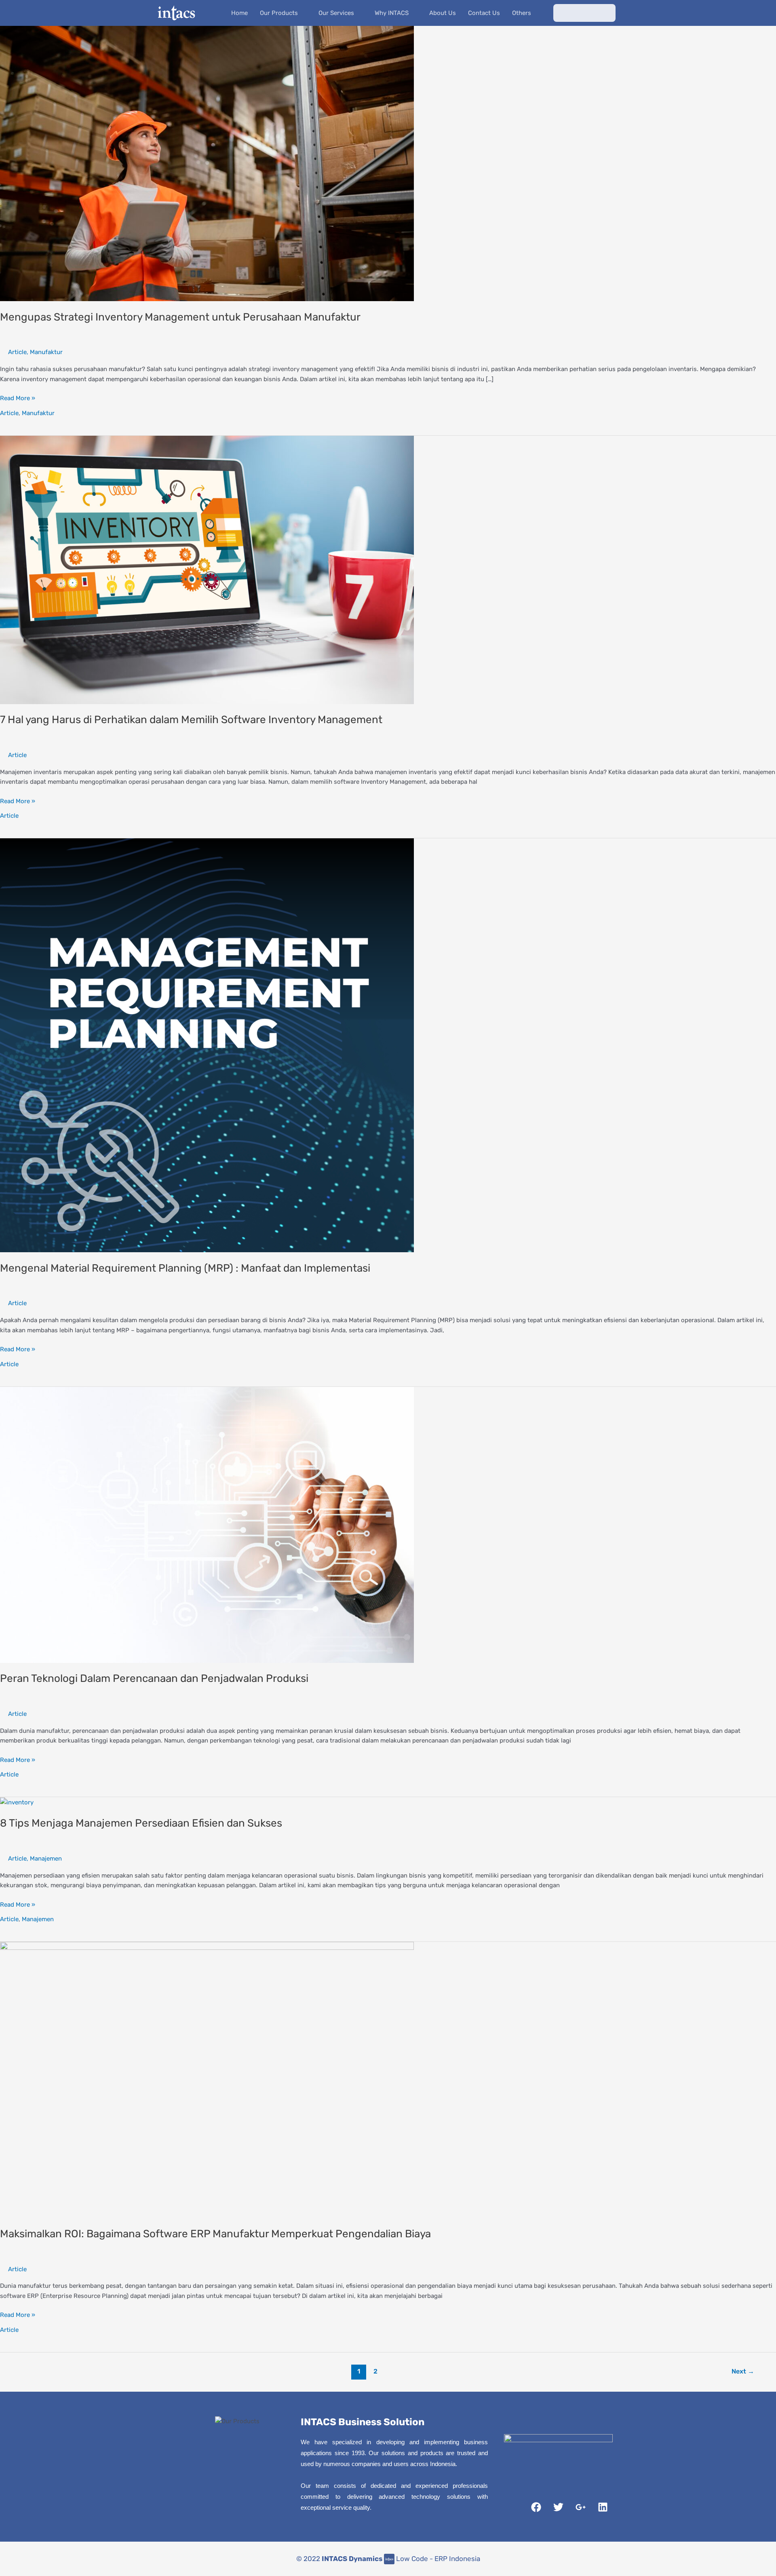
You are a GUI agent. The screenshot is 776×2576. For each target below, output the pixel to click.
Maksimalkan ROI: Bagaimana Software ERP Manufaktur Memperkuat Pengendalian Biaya (215, 2234)
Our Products (279, 13)
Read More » (18, 398)
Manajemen (46, 1859)
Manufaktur (46, 352)
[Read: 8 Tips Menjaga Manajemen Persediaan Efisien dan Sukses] (17, 1802)
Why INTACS (392, 13)
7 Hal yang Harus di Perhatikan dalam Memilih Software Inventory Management (191, 720)
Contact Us (484, 13)
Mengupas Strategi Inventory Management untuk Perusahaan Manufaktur (180, 317)
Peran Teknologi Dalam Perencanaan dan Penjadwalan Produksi (154, 1678)
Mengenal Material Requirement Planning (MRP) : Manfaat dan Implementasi (185, 1268)
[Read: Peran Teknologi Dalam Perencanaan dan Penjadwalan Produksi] (207, 1524)
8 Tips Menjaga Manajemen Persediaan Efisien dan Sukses (141, 1823)
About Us (443, 13)
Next (743, 2371)
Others (522, 13)
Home (239, 13)
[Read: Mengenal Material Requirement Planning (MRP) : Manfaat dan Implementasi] (207, 1045)
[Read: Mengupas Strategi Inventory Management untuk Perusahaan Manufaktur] (207, 163)
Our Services (336, 13)
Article (17, 352)
